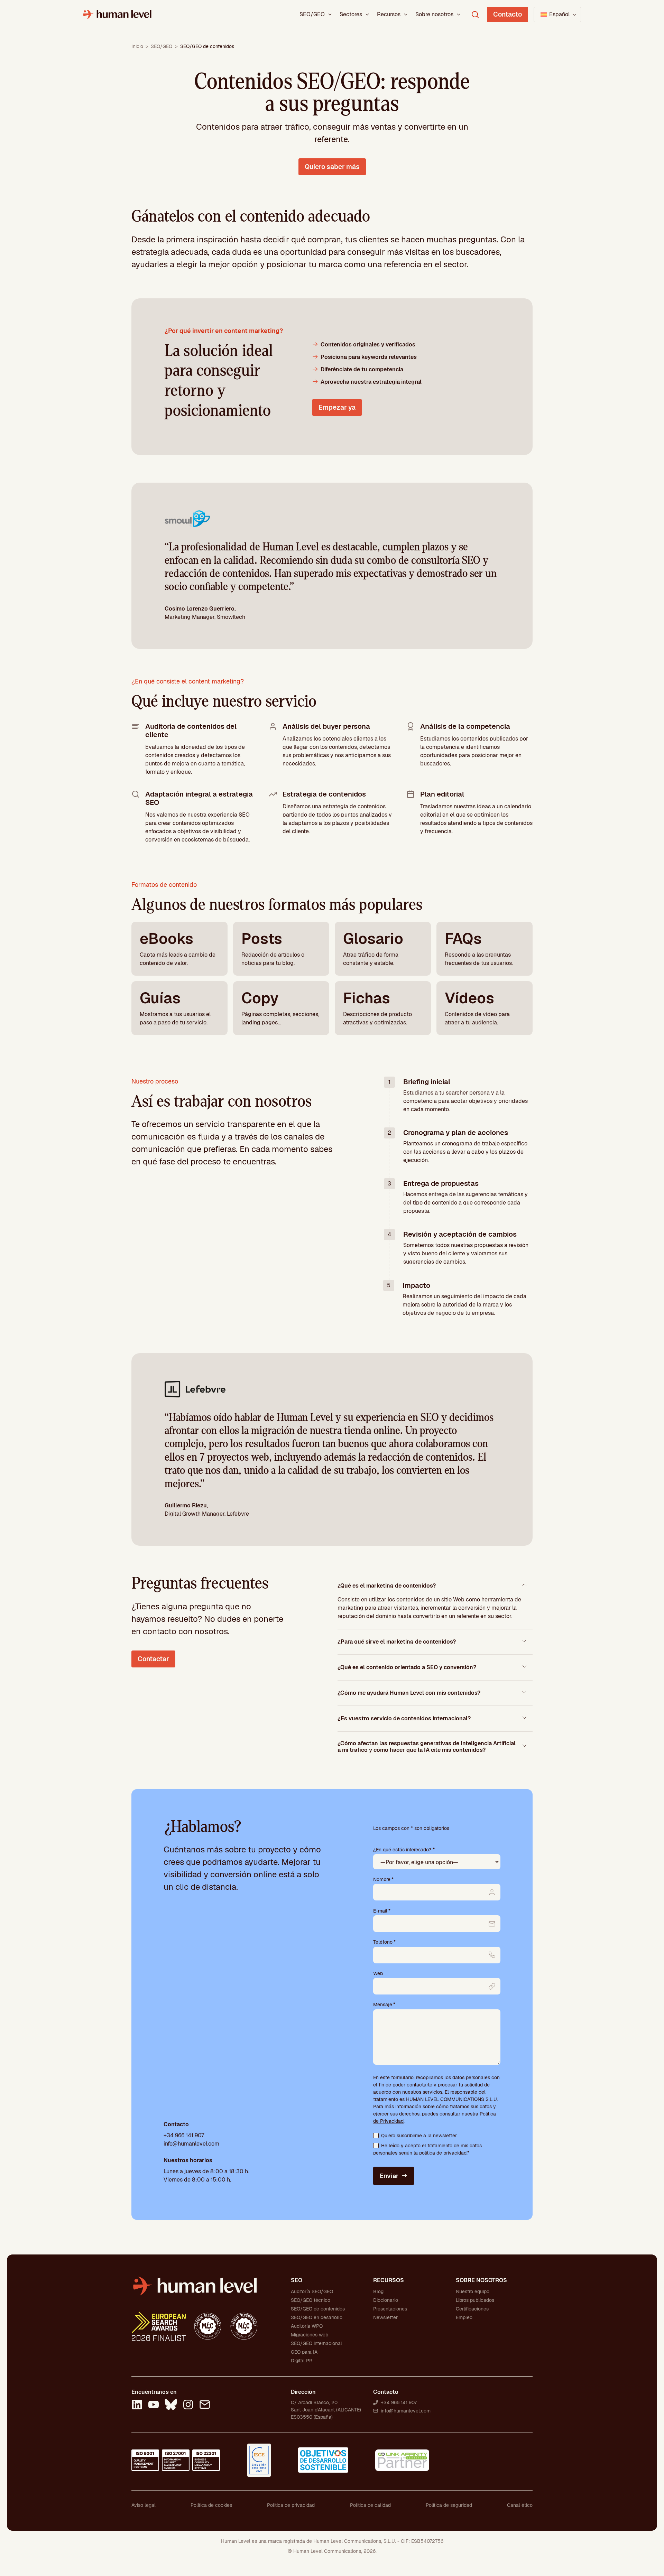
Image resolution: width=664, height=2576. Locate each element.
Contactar (153, 1659)
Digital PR (302, 2361)
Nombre (383, 1879)
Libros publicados (475, 2300)
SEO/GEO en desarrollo (317, 2317)
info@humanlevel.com (191, 2144)
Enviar (389, 2176)
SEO (297, 2280)
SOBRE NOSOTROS (481, 2280)
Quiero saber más (332, 167)
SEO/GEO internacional (316, 2343)
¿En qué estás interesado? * (404, 1850)
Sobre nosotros (434, 14)
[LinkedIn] (137, 2406)
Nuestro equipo (473, 2291)
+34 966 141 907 (184, 2135)
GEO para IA (304, 2352)
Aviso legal (144, 2505)
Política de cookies (211, 2505)
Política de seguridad (449, 2505)
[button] (557, 15)
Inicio (137, 46)
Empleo (464, 2317)
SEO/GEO (312, 14)
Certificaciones (472, 2309)
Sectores (351, 14)
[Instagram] (188, 2406)
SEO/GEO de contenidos (318, 2309)
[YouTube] (154, 2406)
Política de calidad (370, 2505)
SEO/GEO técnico (311, 2300)
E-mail (382, 1911)
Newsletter (385, 2317)
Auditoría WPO (307, 2326)
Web (378, 1973)
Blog (378, 2291)
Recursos (389, 14)
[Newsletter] (205, 2406)
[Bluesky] (171, 2406)
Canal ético (520, 2505)
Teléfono (384, 1942)
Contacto (508, 14)
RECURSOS (389, 2280)
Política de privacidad (291, 2505)
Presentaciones (390, 2309)
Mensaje (384, 2005)
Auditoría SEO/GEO (312, 2291)
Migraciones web (310, 2335)
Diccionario (386, 2300)
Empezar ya (337, 407)
